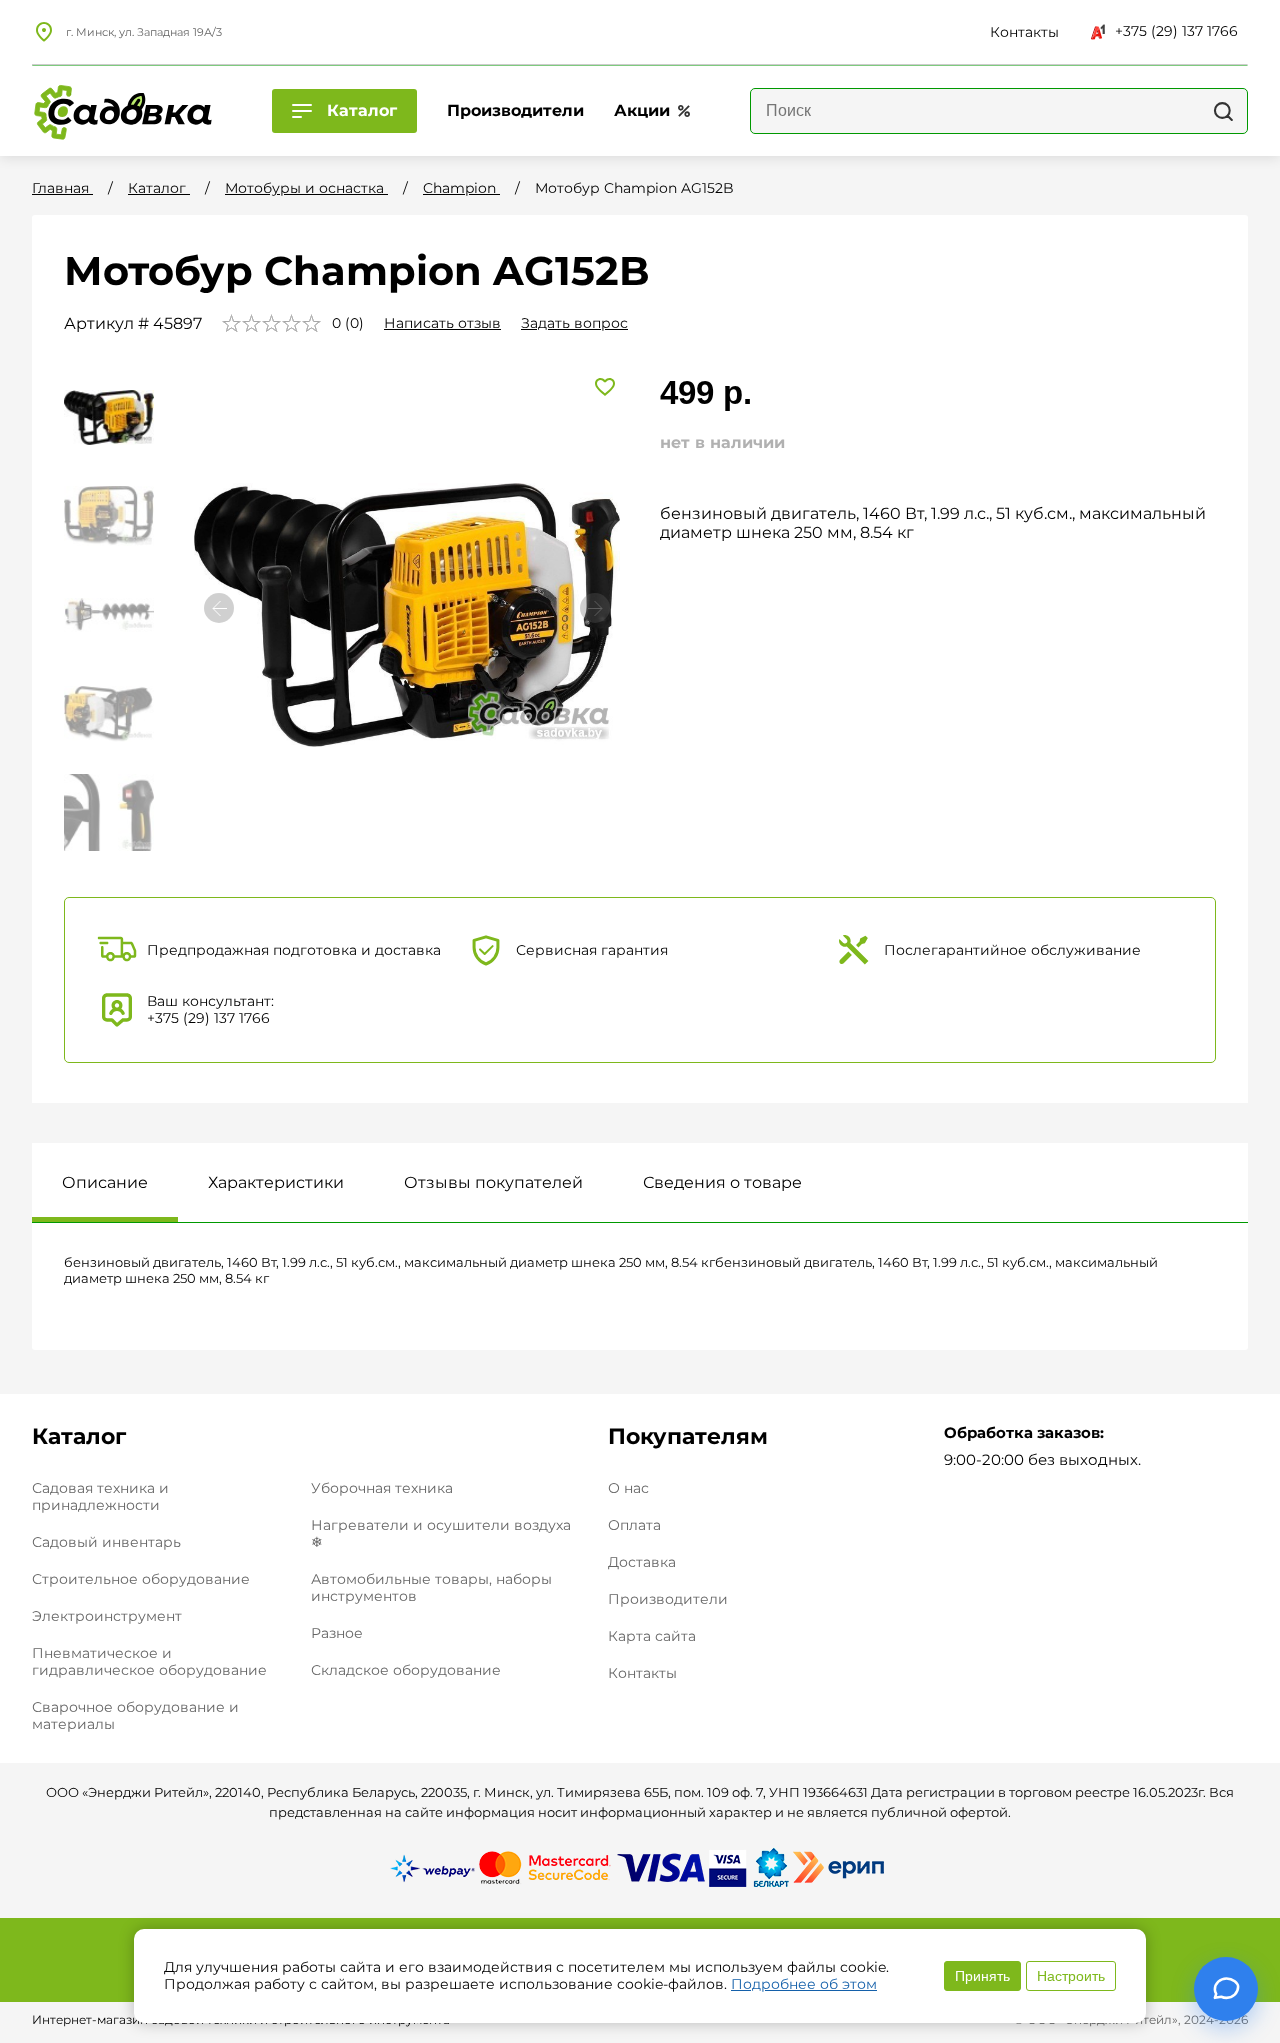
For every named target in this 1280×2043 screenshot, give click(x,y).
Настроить (1071, 1976)
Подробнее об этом (804, 1984)
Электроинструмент (107, 1616)
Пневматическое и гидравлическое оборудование (149, 1661)
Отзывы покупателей (493, 1182)
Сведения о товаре (722, 1182)
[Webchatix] (1226, 1989)
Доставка (642, 1562)
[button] (595, 608)
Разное (337, 1633)
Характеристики (276, 1182)
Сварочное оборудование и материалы (135, 1715)
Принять (982, 1976)
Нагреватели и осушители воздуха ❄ (441, 1533)
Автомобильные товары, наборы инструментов (431, 1587)
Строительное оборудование (141, 1579)
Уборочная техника (382, 1488)
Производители (668, 1599)
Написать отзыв (442, 323)
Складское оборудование (406, 1670)
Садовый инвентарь (106, 1542)
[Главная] (122, 111)
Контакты (642, 1673)
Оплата (634, 1525)
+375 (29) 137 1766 (1176, 31)
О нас (628, 1488)
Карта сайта (652, 1636)
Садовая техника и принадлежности (100, 1496)
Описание (105, 1182)
